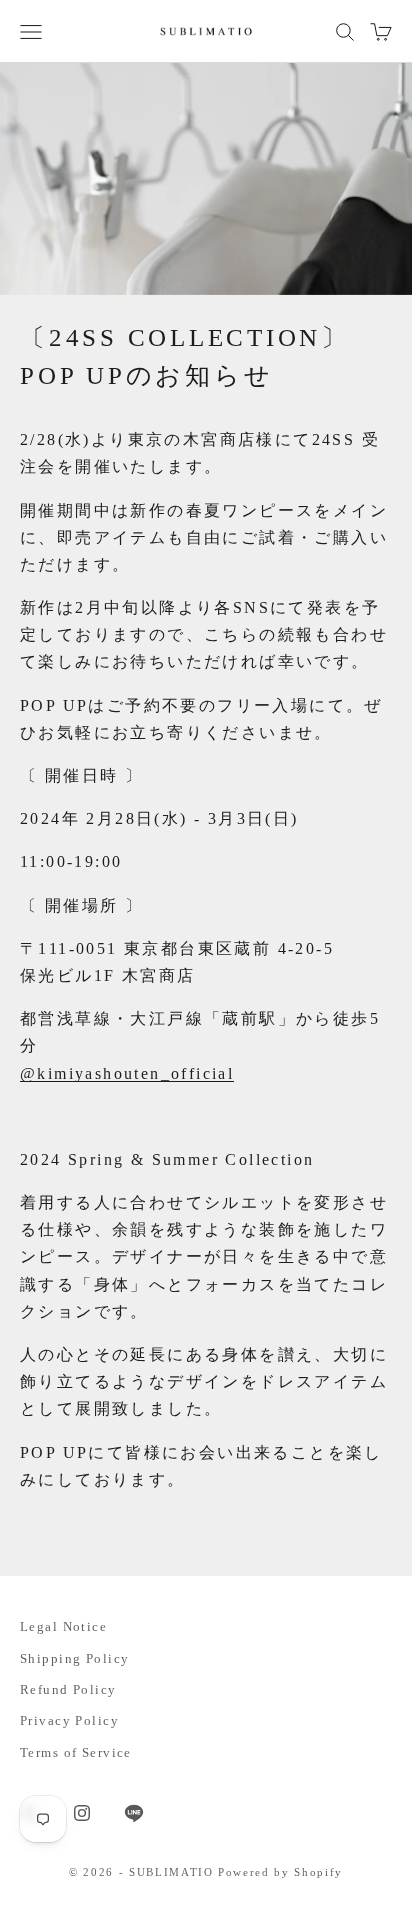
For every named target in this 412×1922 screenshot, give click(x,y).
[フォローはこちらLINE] (134, 1813)
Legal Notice (63, 1626)
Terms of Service (76, 1752)
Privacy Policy (69, 1720)
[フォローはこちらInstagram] (82, 1813)
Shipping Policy (74, 1658)
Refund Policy (68, 1689)
